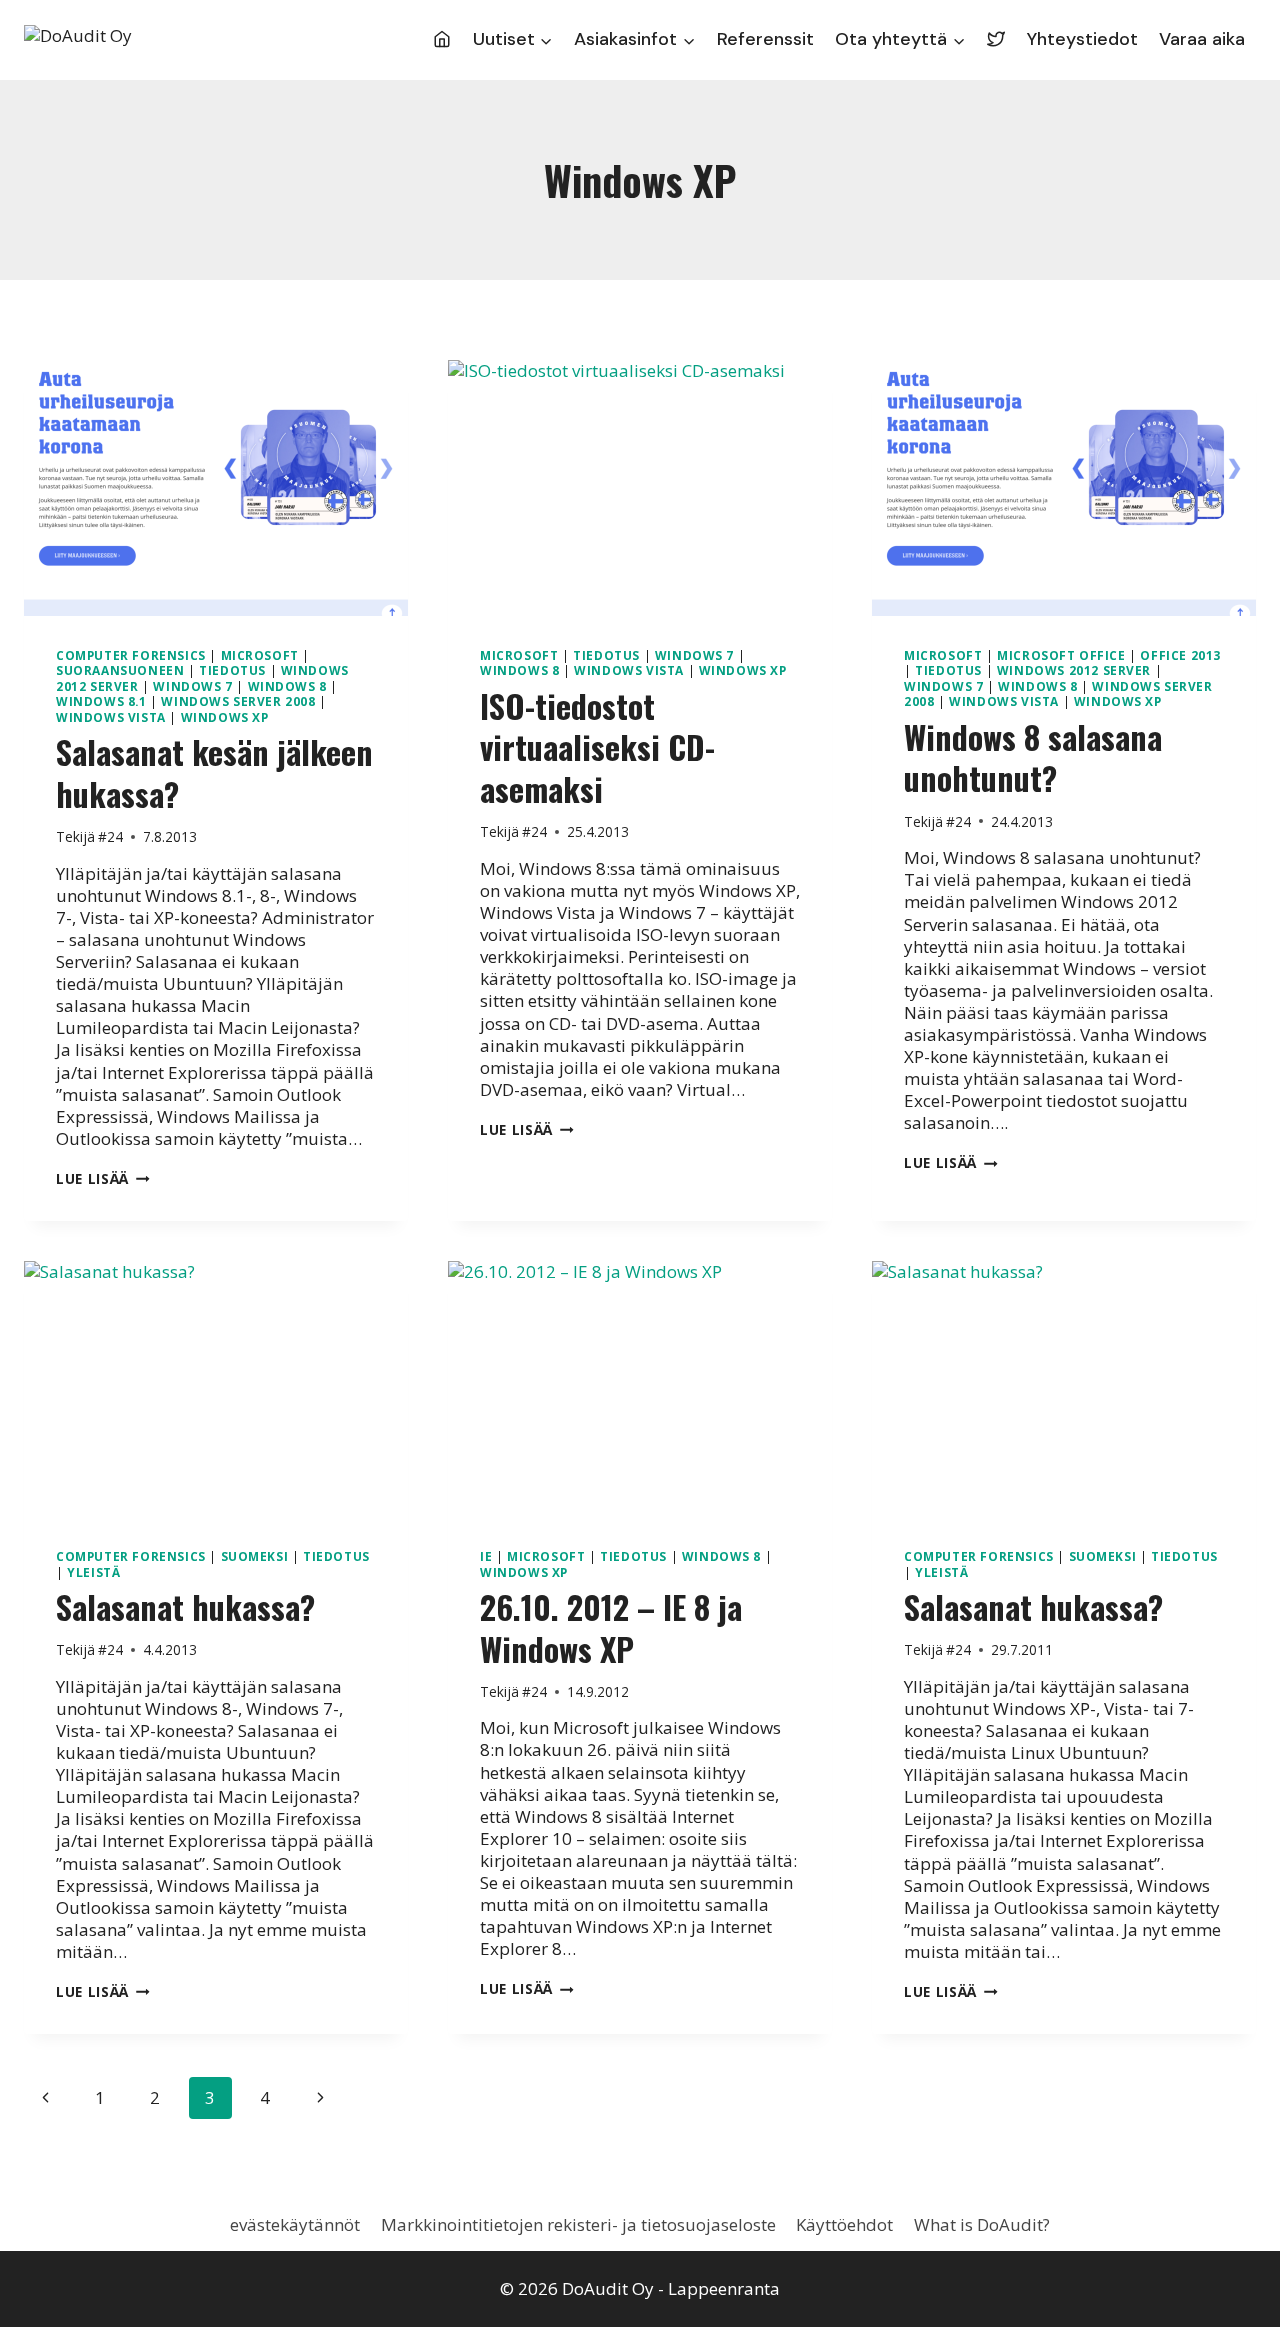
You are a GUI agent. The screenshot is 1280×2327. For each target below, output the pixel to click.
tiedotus (232, 670)
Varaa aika (1202, 39)
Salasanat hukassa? (185, 1606)
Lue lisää (103, 1178)
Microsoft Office (1061, 655)
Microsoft (260, 655)
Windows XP (225, 717)
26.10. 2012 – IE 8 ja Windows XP (611, 1627)
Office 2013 (1180, 655)
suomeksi (255, 1556)
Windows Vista (111, 717)
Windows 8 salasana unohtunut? (1033, 757)
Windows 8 (287, 686)
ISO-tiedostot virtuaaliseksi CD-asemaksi (597, 747)
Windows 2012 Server (1074, 670)
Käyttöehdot (844, 2224)
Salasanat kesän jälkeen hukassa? (214, 772)
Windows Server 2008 (238, 701)
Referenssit (765, 39)
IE (486, 1556)
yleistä (93, 1572)
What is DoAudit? (982, 2224)
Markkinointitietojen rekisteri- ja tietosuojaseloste (578, 2224)
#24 (110, 836)
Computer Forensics (131, 655)
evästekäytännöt (295, 2224)
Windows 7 (192, 686)
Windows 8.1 (101, 701)
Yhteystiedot (1082, 39)
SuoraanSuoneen (120, 670)
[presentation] (216, 488)
